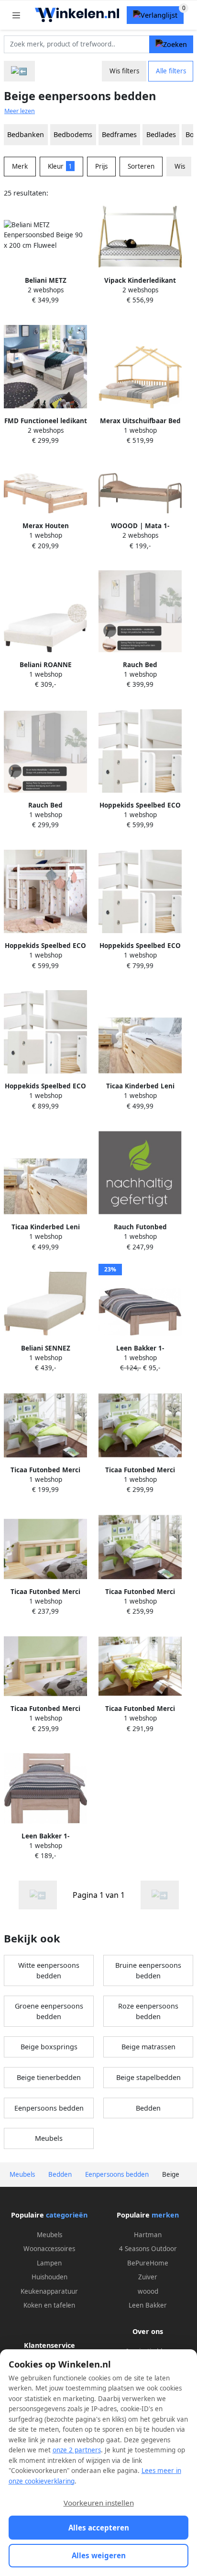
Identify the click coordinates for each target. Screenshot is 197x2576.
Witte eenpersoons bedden (49, 1970)
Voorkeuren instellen (99, 2503)
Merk (20, 166)
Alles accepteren (99, 2528)
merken (165, 2215)
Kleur (60, 166)
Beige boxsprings (49, 2047)
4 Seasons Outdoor (148, 2249)
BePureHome (148, 2263)
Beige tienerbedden (49, 2077)
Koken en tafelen (49, 2305)
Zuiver (148, 2277)
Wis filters (124, 71)
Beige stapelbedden (148, 2077)
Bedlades (161, 134)
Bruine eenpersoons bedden (148, 1970)
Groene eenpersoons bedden (49, 2011)
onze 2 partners (77, 2450)
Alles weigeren (99, 2555)
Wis (180, 166)
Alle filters (171, 71)
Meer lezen (20, 111)
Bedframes (119, 134)
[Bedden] (19, 71)
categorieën (67, 2215)
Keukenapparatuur (49, 2291)
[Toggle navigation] (16, 15)
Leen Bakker (148, 2305)
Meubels (49, 2138)
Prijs (101, 166)
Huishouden (49, 2277)
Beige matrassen (148, 2047)
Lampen (49, 2263)
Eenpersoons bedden (49, 2108)
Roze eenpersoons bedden (148, 2011)
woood (148, 2291)
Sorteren (141, 166)
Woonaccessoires (49, 2249)
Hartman (148, 2235)
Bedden (148, 2108)
